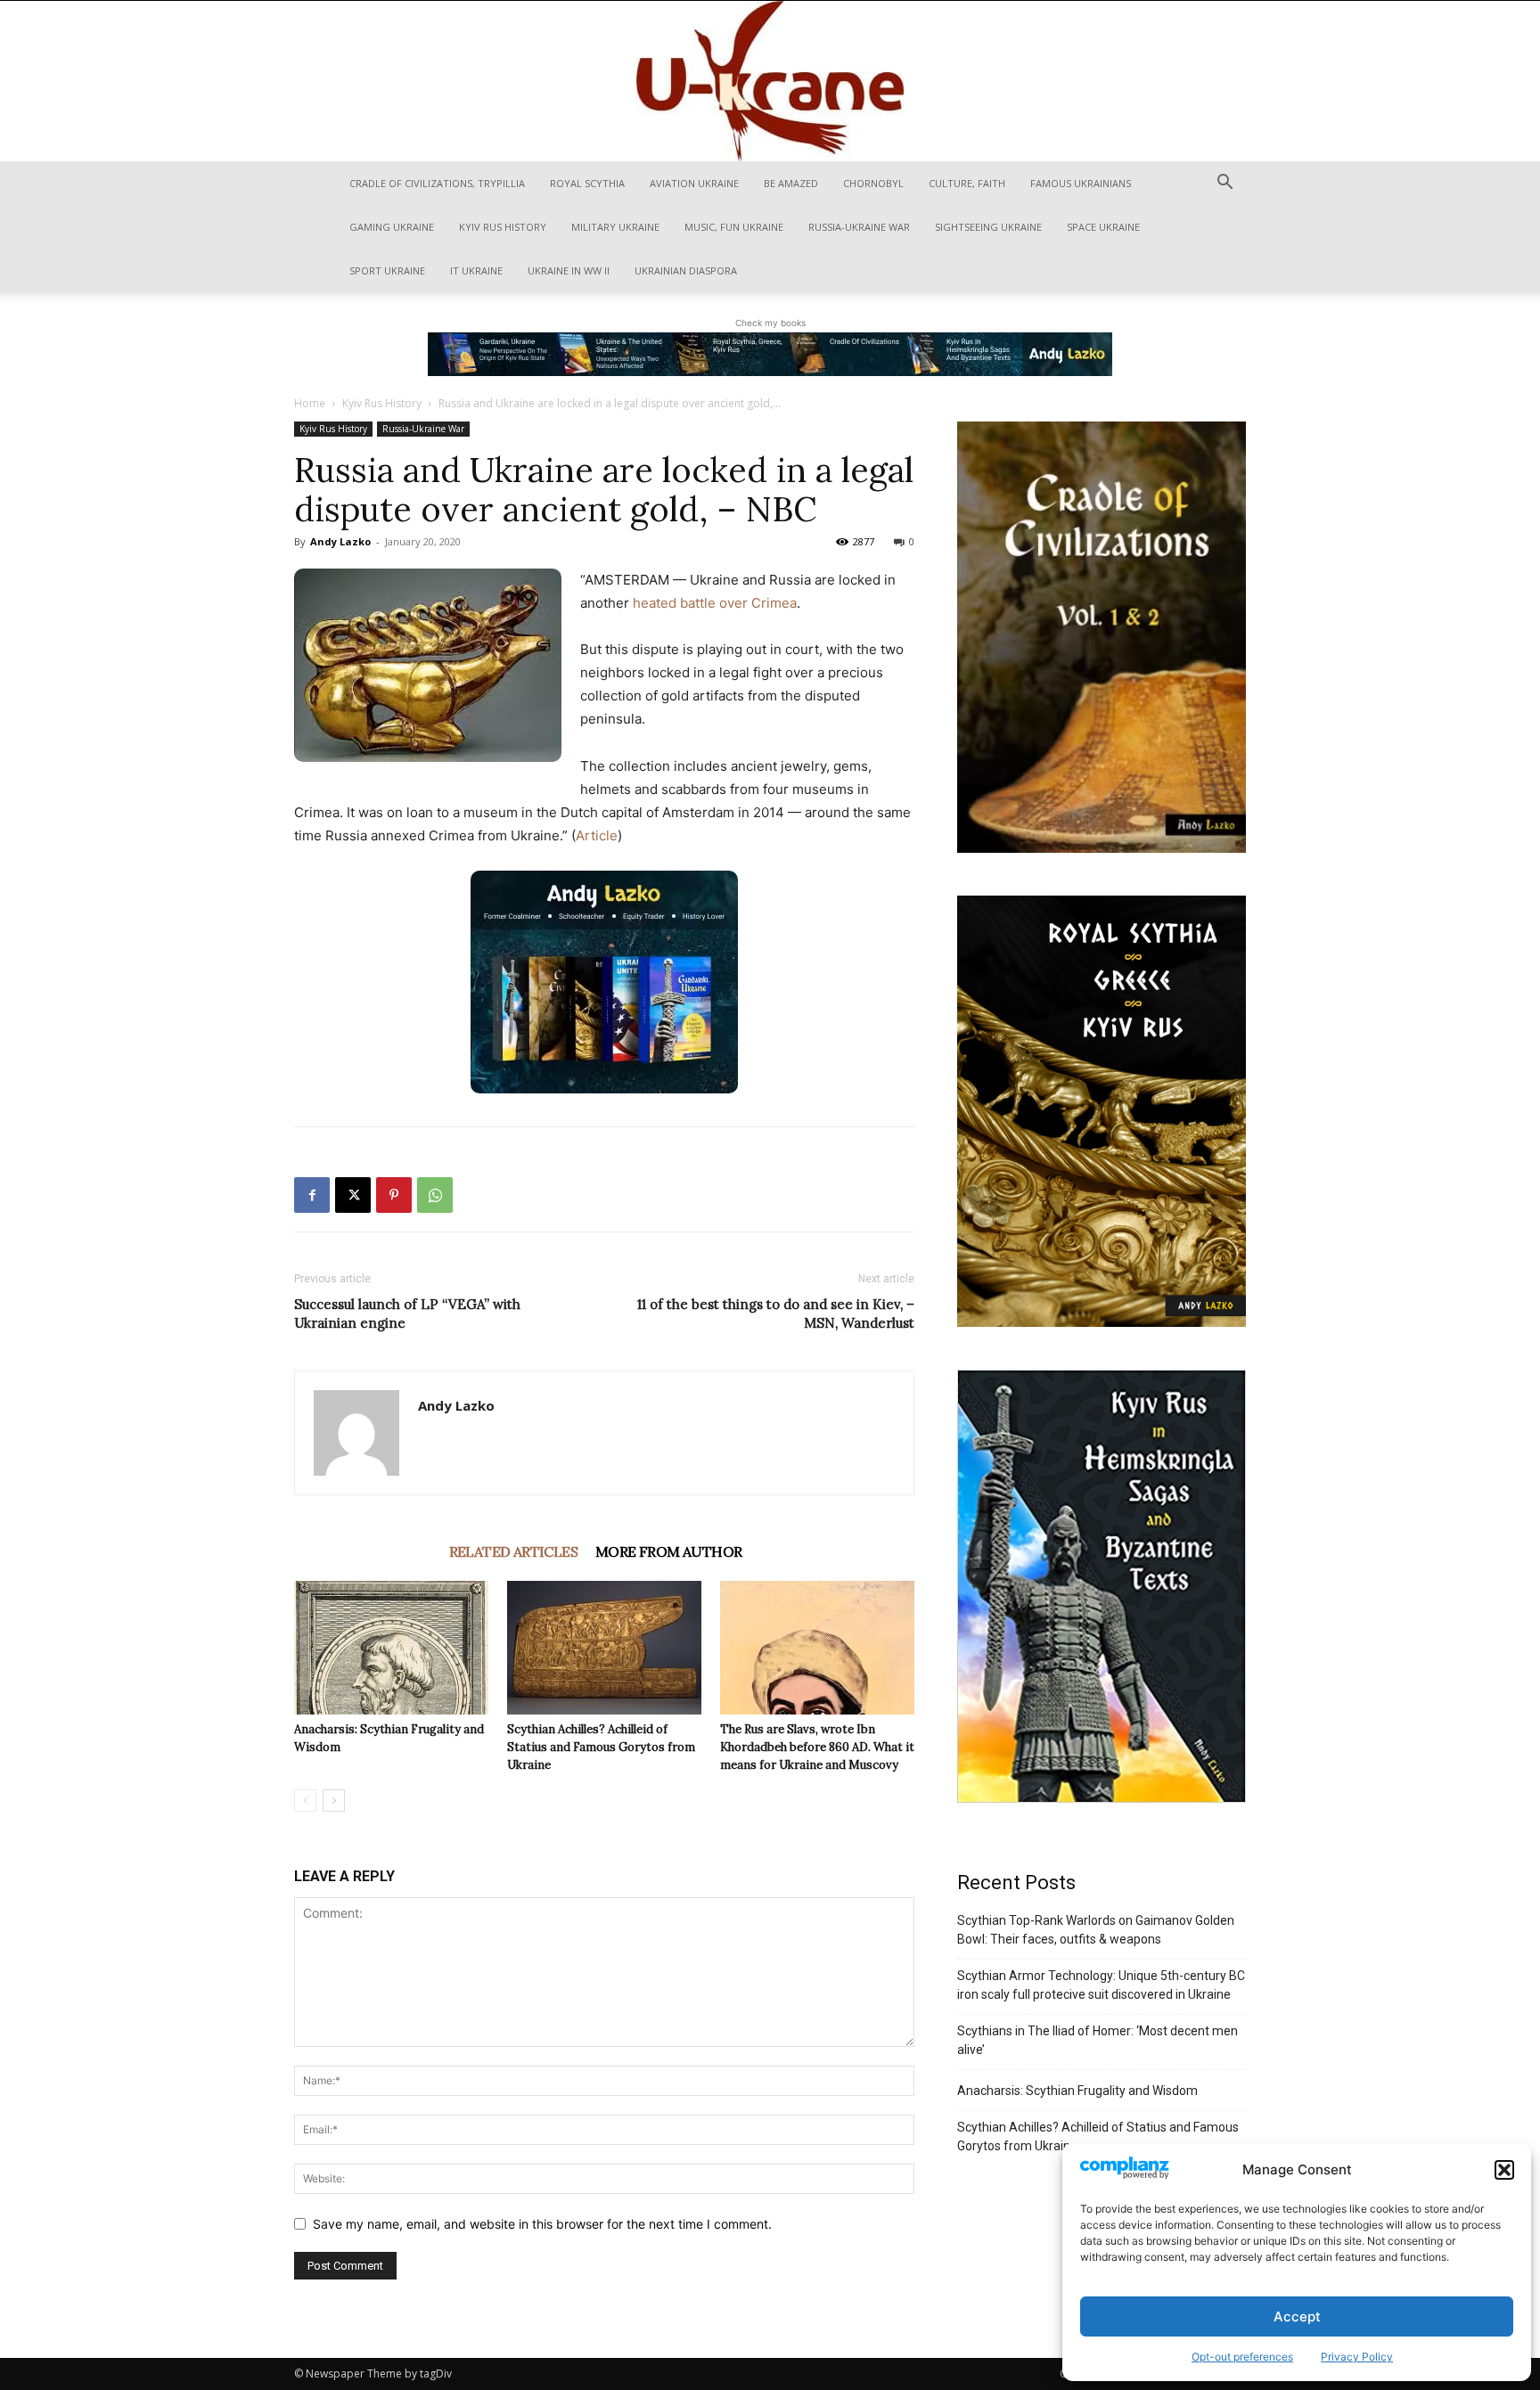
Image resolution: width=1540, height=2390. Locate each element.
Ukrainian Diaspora (686, 270)
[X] (353, 1195)
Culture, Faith (967, 183)
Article (597, 835)
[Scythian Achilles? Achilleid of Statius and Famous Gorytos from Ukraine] (604, 1648)
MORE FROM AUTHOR (668, 1551)
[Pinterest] (394, 1195)
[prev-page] (305, 1801)
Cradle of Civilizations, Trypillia (437, 183)
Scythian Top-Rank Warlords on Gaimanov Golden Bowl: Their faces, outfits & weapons (1096, 1930)
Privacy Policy (1357, 2357)
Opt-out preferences (1242, 2357)
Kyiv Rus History (503, 227)
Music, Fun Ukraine (734, 227)
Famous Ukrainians (1081, 183)
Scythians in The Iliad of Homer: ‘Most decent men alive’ (1098, 2040)
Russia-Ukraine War (859, 227)
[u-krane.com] (770, 81)
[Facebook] (312, 1195)
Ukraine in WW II (569, 270)
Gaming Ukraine (392, 227)
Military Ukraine (615, 227)
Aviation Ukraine (694, 183)
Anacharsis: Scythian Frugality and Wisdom (1077, 2091)
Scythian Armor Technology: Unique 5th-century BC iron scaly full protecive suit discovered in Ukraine (1101, 1985)
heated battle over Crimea (715, 603)
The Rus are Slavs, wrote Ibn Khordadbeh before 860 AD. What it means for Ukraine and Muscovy (817, 1747)
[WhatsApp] (435, 1195)
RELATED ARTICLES (513, 1551)
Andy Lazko (340, 541)
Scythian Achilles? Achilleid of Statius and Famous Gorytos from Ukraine (601, 1747)
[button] (1504, 2170)
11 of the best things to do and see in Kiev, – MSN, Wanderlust (776, 1314)
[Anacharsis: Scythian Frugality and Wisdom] (391, 1648)
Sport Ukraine (387, 270)
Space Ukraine (1103, 227)
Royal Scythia (587, 183)
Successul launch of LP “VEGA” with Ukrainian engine (407, 1314)
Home (310, 403)
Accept (1297, 2316)
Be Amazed (791, 183)
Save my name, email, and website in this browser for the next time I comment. (542, 2224)
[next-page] (334, 1801)
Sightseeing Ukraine (988, 227)
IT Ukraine (476, 270)
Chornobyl (873, 183)
